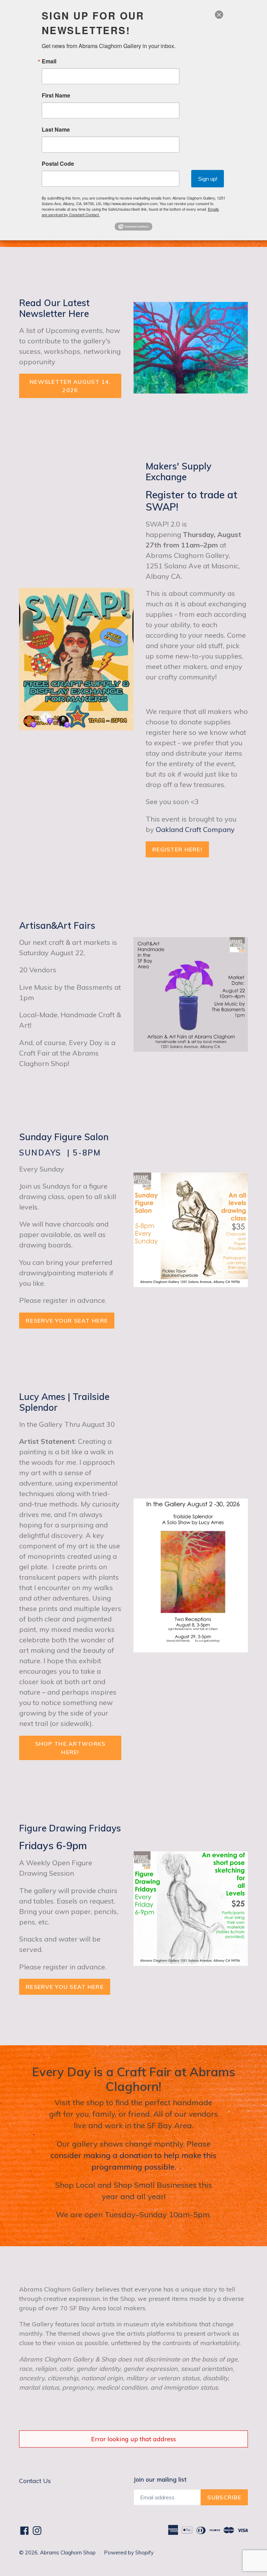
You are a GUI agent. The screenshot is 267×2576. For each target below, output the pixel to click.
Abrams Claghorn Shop (68, 2552)
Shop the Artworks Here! (70, 1748)
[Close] (219, 15)
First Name (56, 95)
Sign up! (208, 179)
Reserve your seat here (67, 1321)
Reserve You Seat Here (65, 1987)
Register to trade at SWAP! (192, 501)
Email (49, 61)
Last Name (56, 130)
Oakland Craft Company (195, 829)
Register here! (177, 849)
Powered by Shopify (129, 2552)
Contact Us (35, 2481)
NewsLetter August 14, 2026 (70, 386)
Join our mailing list (160, 2480)
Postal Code (58, 164)
